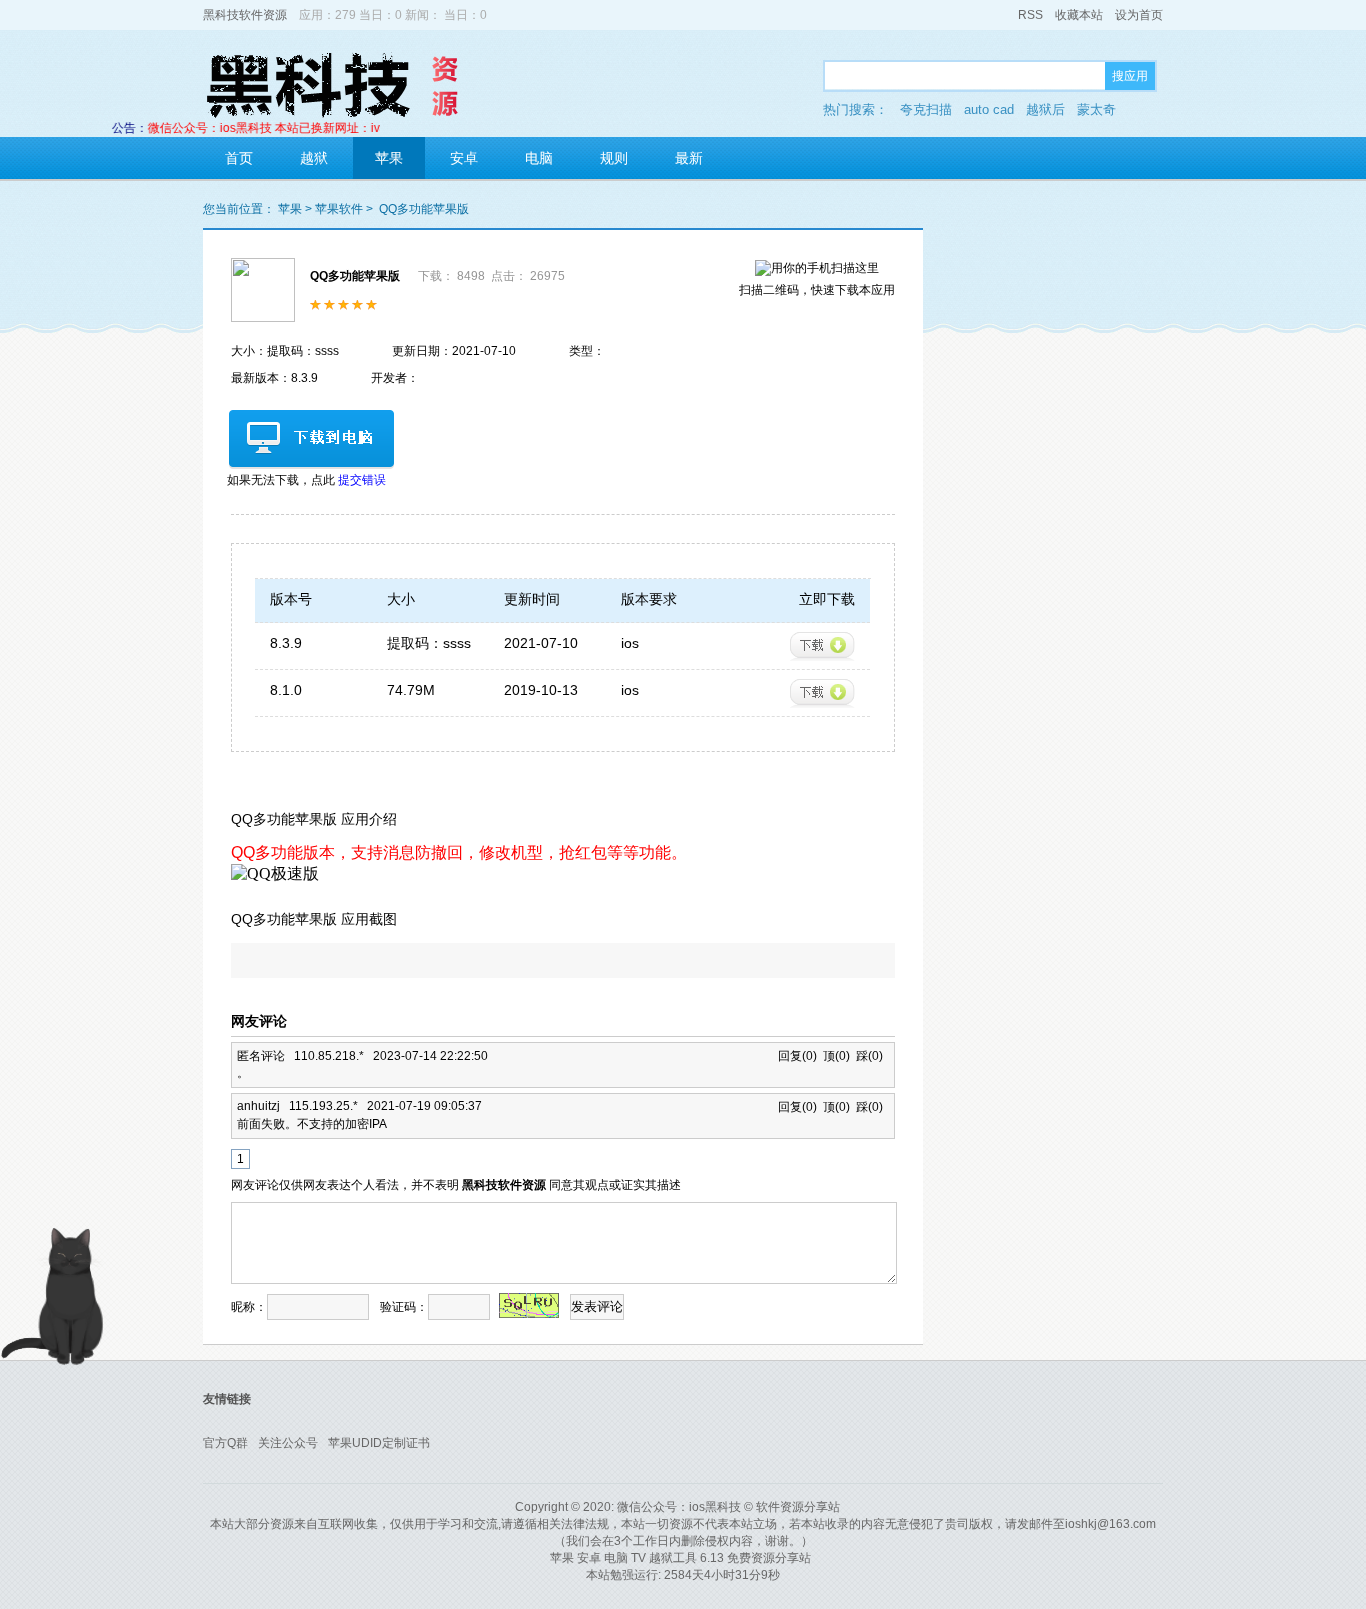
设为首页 (1139, 15)
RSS (1030, 15)
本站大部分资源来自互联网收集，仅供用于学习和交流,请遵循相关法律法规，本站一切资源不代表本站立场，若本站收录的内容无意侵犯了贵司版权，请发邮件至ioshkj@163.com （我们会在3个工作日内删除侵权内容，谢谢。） (683, 1532)
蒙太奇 (1096, 109)
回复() (800, 1056)
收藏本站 (1079, 15)
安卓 (464, 158)
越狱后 (1045, 109)
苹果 (389, 158)
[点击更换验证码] (529, 1305)
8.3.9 (286, 643)
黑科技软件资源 (245, 15)
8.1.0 (286, 690)
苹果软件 (339, 209)
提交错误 (362, 480)
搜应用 (1130, 76)
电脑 (539, 158)
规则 (614, 158)
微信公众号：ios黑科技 (679, 1507)
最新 (689, 158)
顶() (836, 1056)
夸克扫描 (926, 109)
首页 (239, 158)
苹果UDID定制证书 (379, 1443)
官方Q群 (225, 1443)
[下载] (822, 646)
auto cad (989, 109)
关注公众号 (288, 1443)
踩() (869, 1056)
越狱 (314, 158)
